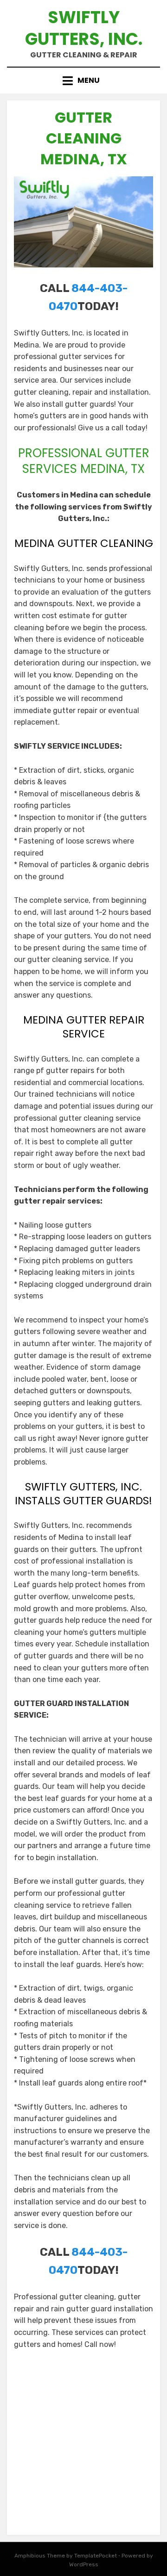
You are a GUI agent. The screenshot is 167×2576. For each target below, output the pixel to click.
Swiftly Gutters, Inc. (84, 28)
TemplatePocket (96, 2556)
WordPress (84, 2564)
